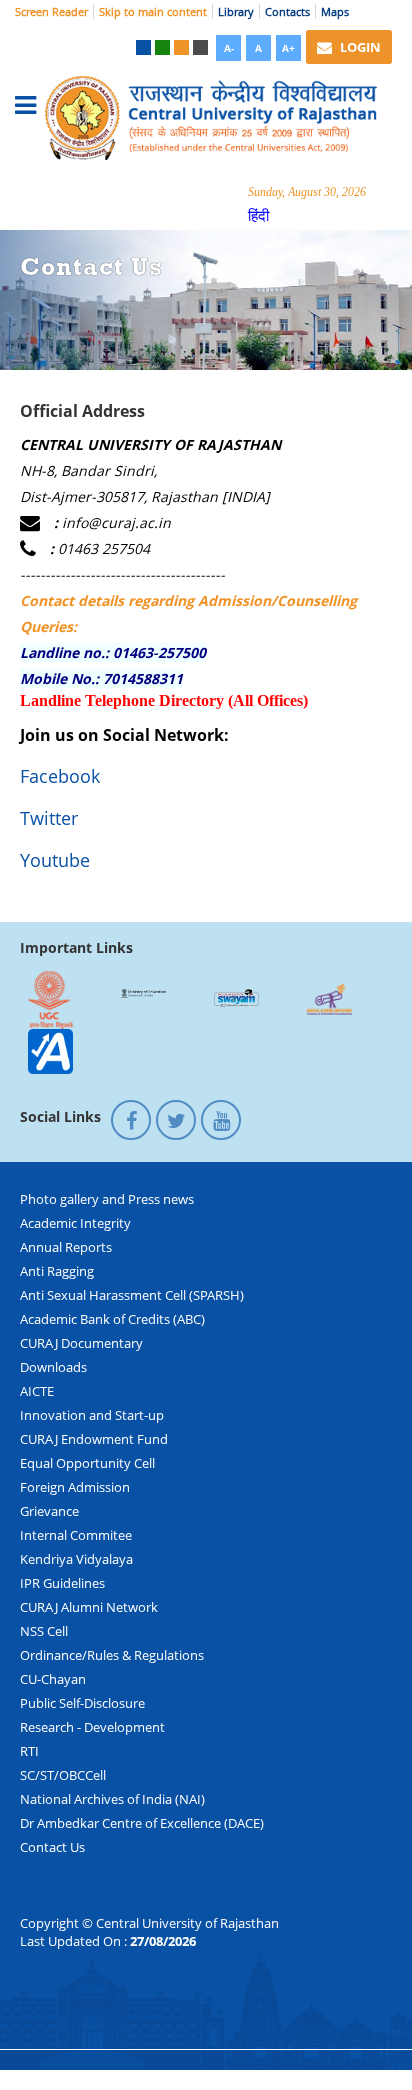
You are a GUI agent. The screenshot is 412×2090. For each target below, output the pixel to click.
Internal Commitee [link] (76, 1535)
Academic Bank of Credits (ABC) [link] (112, 1319)
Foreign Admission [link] (75, 1487)
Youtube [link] (55, 860)
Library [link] (236, 11)
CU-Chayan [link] (53, 1679)
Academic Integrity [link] (75, 1223)
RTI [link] (29, 1751)
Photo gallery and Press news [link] (107, 1199)
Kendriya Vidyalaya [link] (76, 1559)
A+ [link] (288, 48)
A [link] (258, 48)
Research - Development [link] (92, 1727)
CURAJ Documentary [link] (81, 1343)
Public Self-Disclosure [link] (82, 1703)
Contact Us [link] (52, 1847)
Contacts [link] (287, 11)
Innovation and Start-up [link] (92, 1415)
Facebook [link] (60, 776)
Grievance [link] (49, 1511)
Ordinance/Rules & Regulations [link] (112, 1655)
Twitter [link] (49, 818)
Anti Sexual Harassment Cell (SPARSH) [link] (132, 1295)
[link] (143, 47)
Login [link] (359, 47)
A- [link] (229, 48)
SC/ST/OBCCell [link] (63, 1775)
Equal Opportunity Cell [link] (87, 1463)
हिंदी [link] (258, 215)
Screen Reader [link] (51, 11)
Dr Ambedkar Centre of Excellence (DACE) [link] (142, 1823)
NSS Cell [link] (44, 1631)
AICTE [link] (37, 1391)
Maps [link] (335, 11)
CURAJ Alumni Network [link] (89, 1607)
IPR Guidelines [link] (62, 1583)
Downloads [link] (53, 1367)
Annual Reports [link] (66, 1247)
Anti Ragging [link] (57, 1271)
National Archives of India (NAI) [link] (112, 1799)
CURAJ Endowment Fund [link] (94, 1439)
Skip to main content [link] (153, 11)
